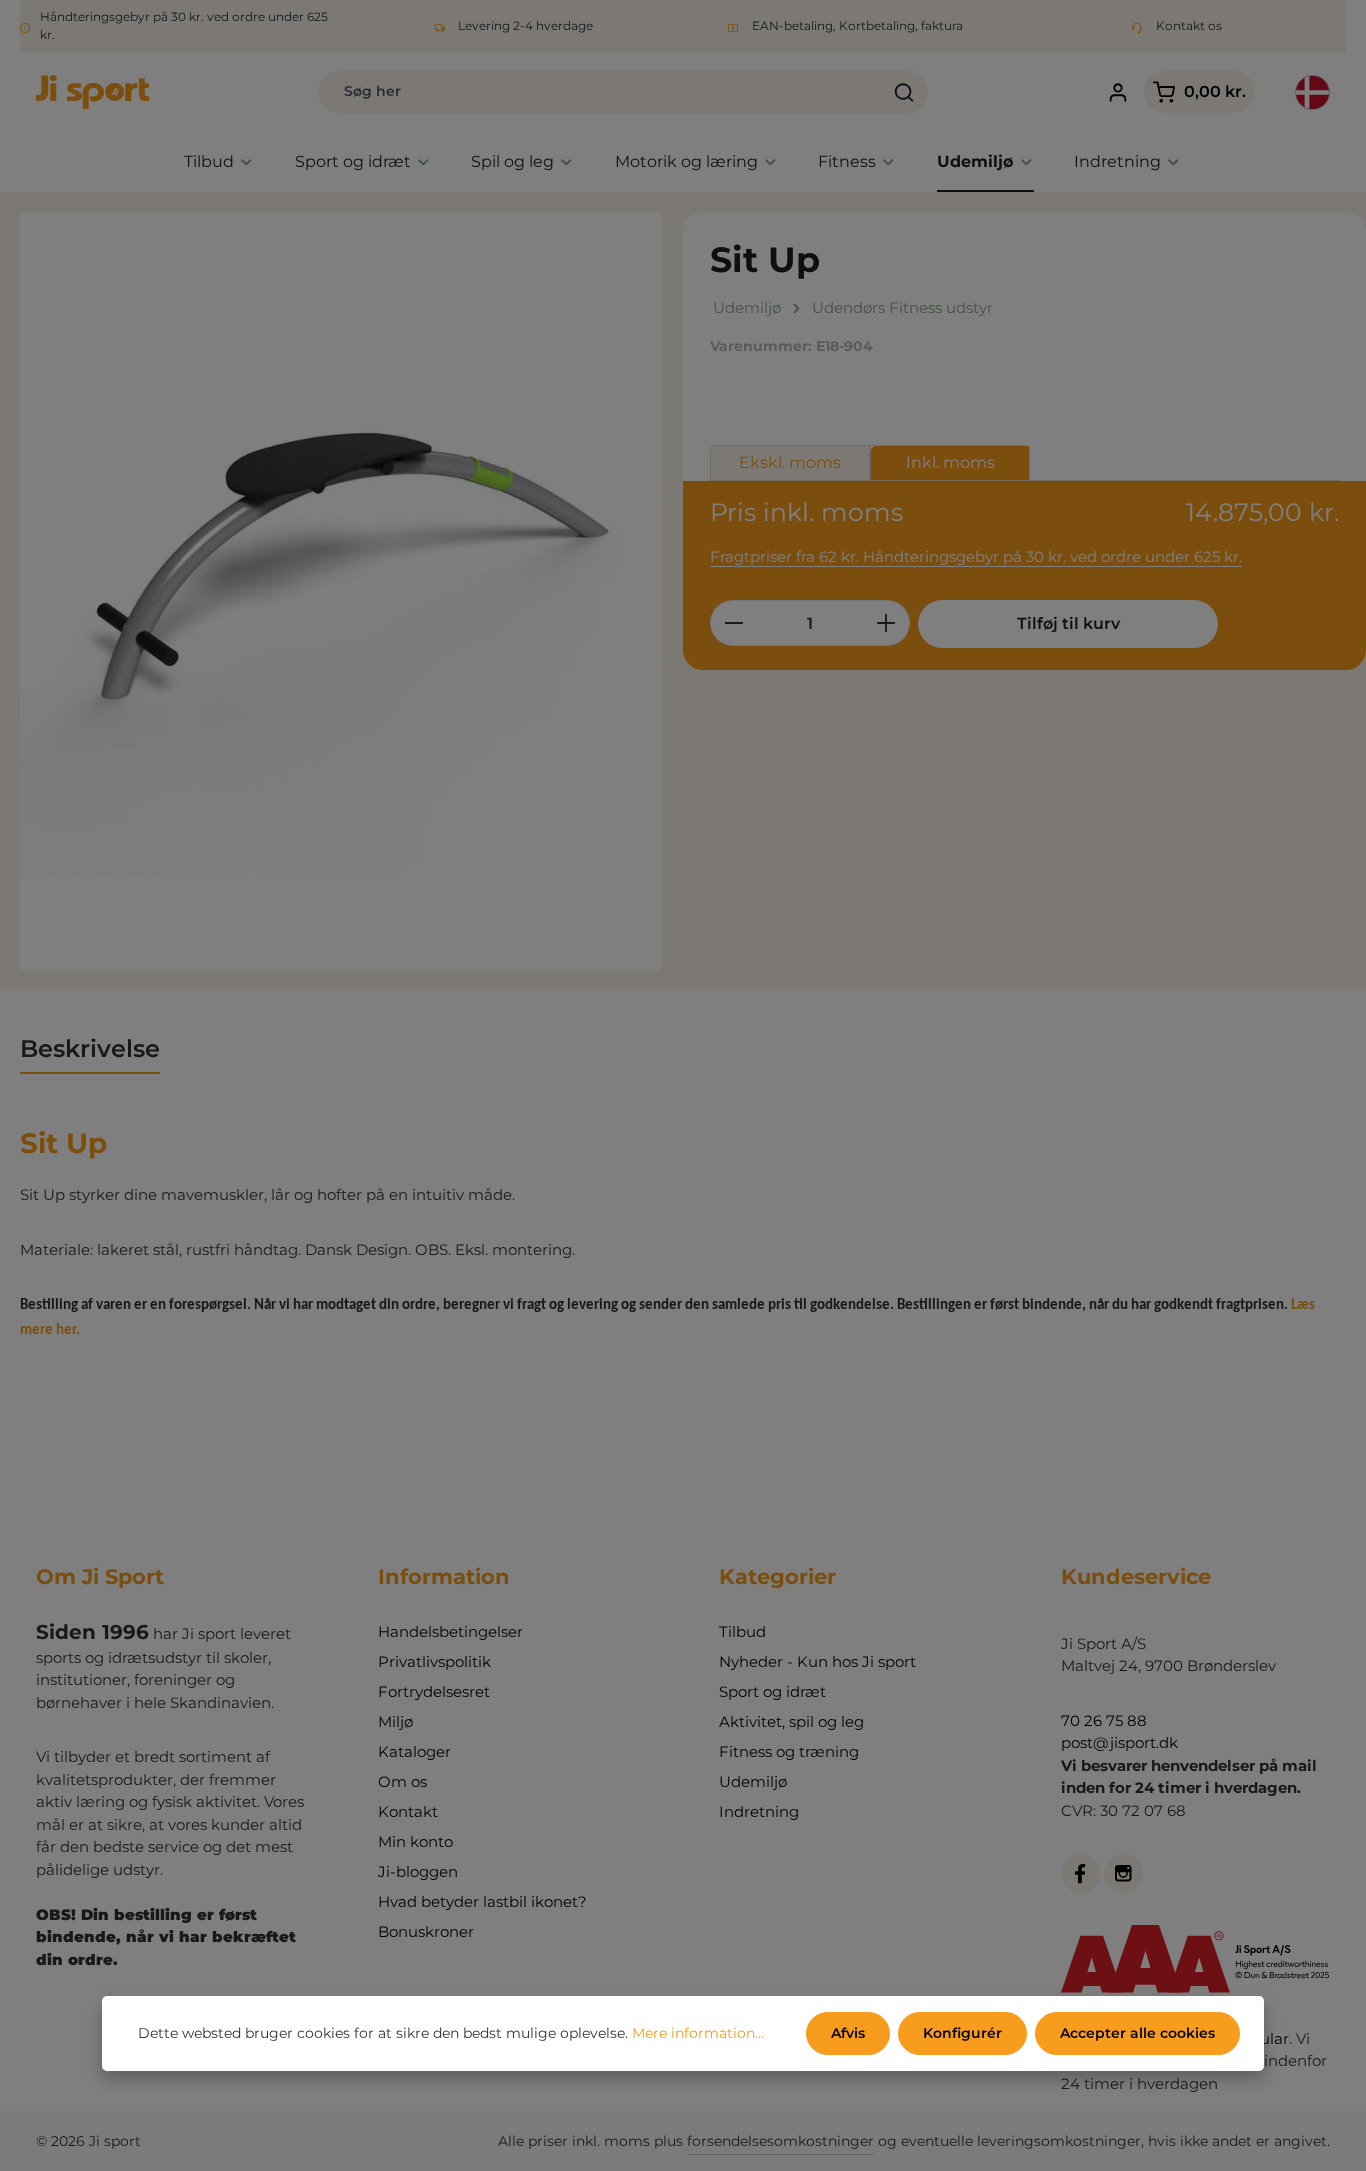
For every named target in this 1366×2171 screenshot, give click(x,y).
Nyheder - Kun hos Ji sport (817, 1661)
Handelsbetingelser (450, 1631)
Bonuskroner (426, 1931)
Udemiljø (753, 1781)
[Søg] (904, 92)
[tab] (90, 1050)
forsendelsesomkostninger (780, 2141)
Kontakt (408, 1811)
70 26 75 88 (1104, 1720)
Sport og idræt (772, 1691)
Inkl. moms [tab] (950, 462)
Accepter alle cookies (1137, 2033)
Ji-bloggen (418, 1871)
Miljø (395, 1721)
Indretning (759, 1811)
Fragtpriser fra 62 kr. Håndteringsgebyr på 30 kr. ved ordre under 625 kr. (976, 556)
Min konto (415, 1841)
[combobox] (600, 92)
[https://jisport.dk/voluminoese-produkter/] (81, 1328)
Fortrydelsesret (434, 1691)
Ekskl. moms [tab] (790, 462)
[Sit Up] (341, 591)
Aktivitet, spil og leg (791, 1721)
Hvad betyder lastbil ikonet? (482, 1901)
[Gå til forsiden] (92, 92)
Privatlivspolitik (434, 1661)
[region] (341, 591)
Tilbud (742, 1631)
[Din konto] (1118, 92)
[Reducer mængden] (733, 623)
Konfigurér (962, 2033)
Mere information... (698, 2033)
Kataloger (414, 1751)
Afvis (848, 2033)
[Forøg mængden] (886, 623)
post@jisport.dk (1119, 1742)
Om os (402, 1781)
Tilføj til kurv (1068, 623)
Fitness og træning (789, 1751)
